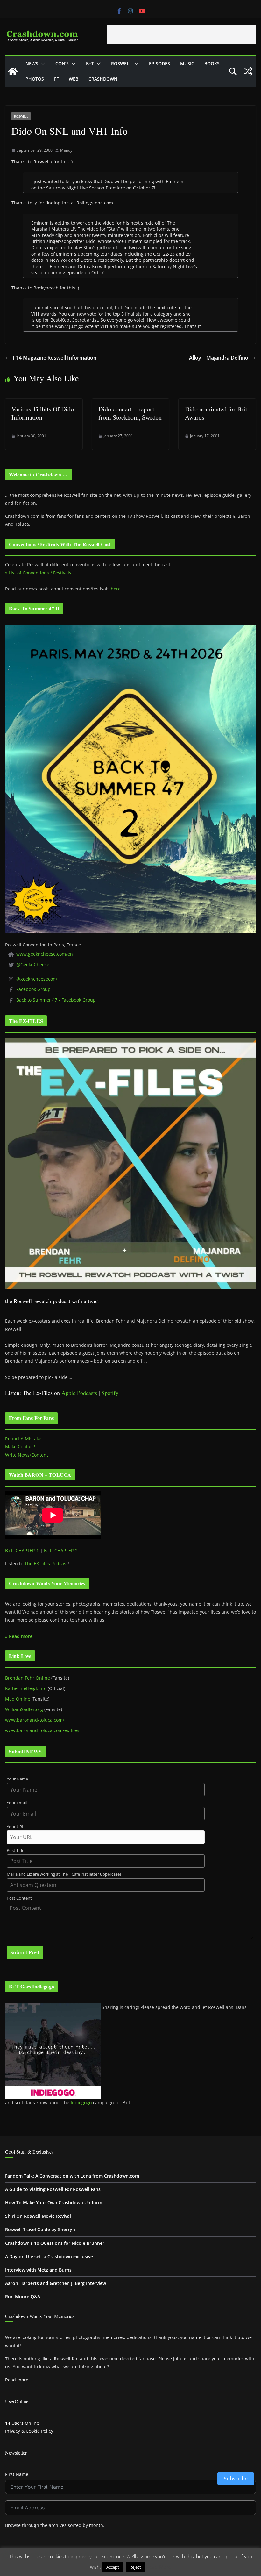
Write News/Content (27, 1455)
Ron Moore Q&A (23, 2297)
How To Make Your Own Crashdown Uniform (54, 2203)
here (116, 589)
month (96, 2525)
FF (56, 79)
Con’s (62, 64)
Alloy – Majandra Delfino (219, 358)
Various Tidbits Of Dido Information (43, 413)
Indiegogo (81, 2103)
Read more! (17, 2380)
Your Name (17, 1779)
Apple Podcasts (79, 1393)
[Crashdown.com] (13, 71)
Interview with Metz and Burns (38, 2270)
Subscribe (236, 2479)
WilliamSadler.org (24, 1709)
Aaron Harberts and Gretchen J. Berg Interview (56, 2283)
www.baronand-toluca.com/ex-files (42, 1730)
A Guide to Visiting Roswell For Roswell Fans (53, 2189)
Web (74, 79)
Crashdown (103, 79)
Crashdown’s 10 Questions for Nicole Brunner (55, 2243)
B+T (90, 64)
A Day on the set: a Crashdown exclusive (49, 2256)
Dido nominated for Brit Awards (216, 413)
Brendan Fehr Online (28, 1678)
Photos (35, 79)
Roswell (121, 64)
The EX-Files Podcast (46, 1563)
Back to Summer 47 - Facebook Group (56, 1000)
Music (187, 64)
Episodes (159, 64)
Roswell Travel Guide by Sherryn (40, 2229)
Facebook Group (33, 989)
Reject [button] (135, 2567)
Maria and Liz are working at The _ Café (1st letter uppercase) (64, 1874)
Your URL (15, 1827)
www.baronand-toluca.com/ (35, 1720)
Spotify (110, 1393)
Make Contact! (20, 1447)
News (32, 64)
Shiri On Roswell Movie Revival (38, 2216)
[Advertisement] (181, 35)
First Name (17, 2474)
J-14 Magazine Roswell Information (55, 358)
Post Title (15, 1850)
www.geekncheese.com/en (45, 954)
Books (212, 64)
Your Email (17, 1803)
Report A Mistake (23, 1439)
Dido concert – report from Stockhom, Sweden (130, 413)
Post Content (19, 1898)
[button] (42, 64)
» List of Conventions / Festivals (38, 573)
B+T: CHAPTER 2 (61, 1550)
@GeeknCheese (33, 964)
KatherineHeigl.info (26, 1688)
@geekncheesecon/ (37, 979)
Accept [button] (113, 2567)
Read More (159, 2567)
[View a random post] (248, 71)
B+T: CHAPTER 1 (22, 1550)
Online (22, 2423)
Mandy (66, 150)
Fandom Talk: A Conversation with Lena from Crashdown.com (72, 2176)
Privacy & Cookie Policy (29, 2431)
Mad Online (18, 1699)
